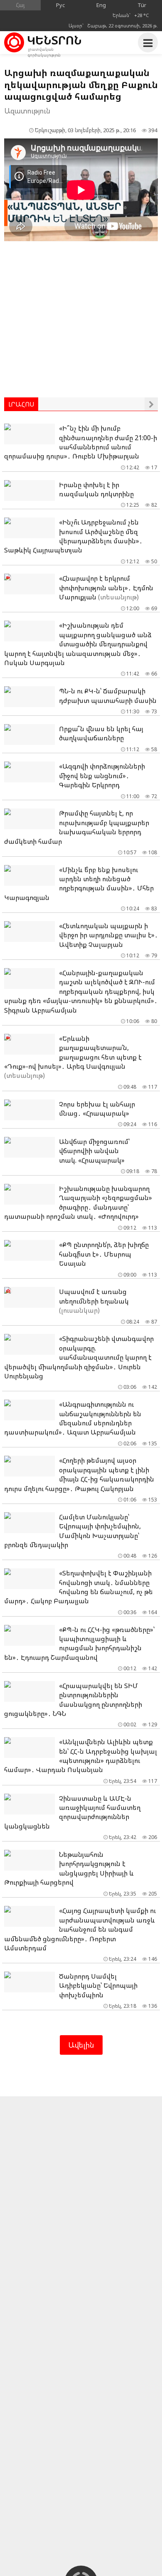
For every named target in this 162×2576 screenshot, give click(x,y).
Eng (101, 5)
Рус (61, 5)
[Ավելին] (151, 404)
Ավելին (81, 2045)
